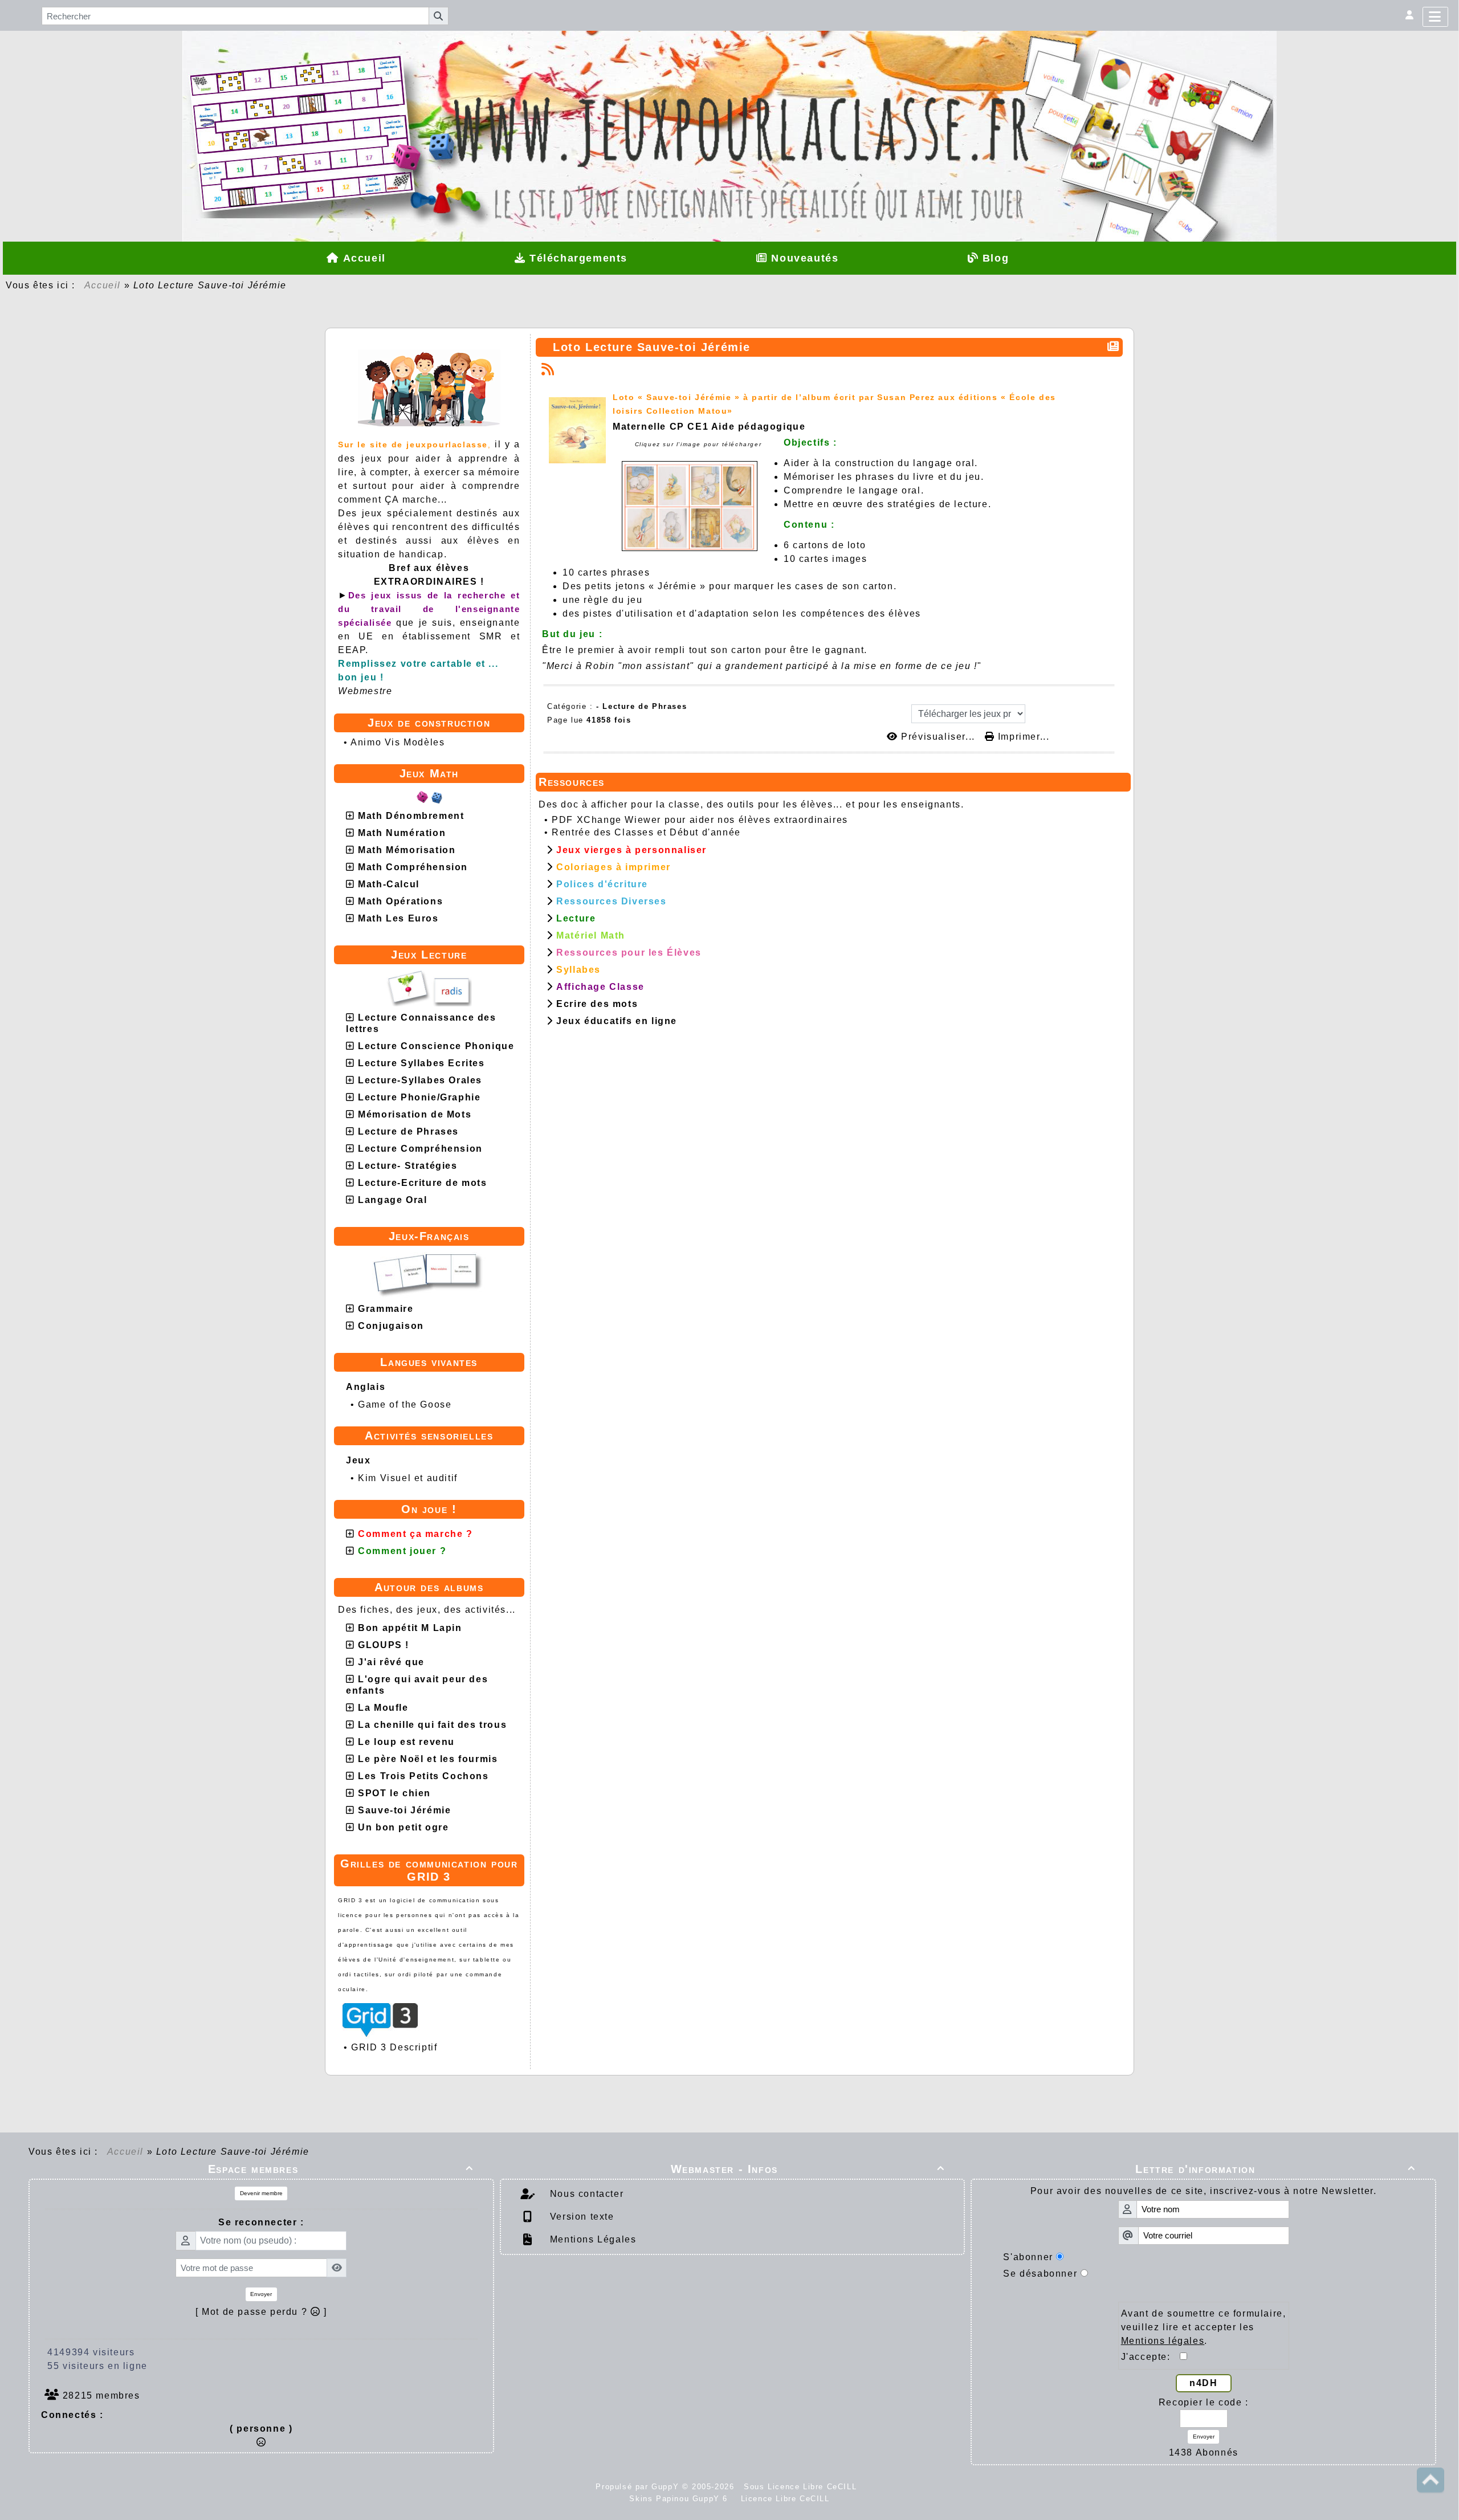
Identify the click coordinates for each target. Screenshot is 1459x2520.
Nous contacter (585, 2194)
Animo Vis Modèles (398, 742)
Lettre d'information (1275, 2169)
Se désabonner (1040, 2274)
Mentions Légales (591, 2239)
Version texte (580, 2217)
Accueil (103, 285)
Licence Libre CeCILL (784, 2499)
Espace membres (341, 2169)
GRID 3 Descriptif (394, 2047)
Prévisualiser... (938, 737)
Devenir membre (261, 2193)
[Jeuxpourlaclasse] (729, 98)
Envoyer (261, 2294)
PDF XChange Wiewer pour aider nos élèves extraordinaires (700, 820)
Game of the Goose (405, 1404)
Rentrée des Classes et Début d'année (646, 832)
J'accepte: (1151, 2357)
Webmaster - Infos (808, 2169)
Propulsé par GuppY (639, 2487)
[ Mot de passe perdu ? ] (261, 2312)
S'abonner (1028, 2257)
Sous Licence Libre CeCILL (802, 2487)
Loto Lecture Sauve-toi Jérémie (652, 347)
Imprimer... (1022, 737)
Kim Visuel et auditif (408, 1478)
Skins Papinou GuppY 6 (682, 2499)
